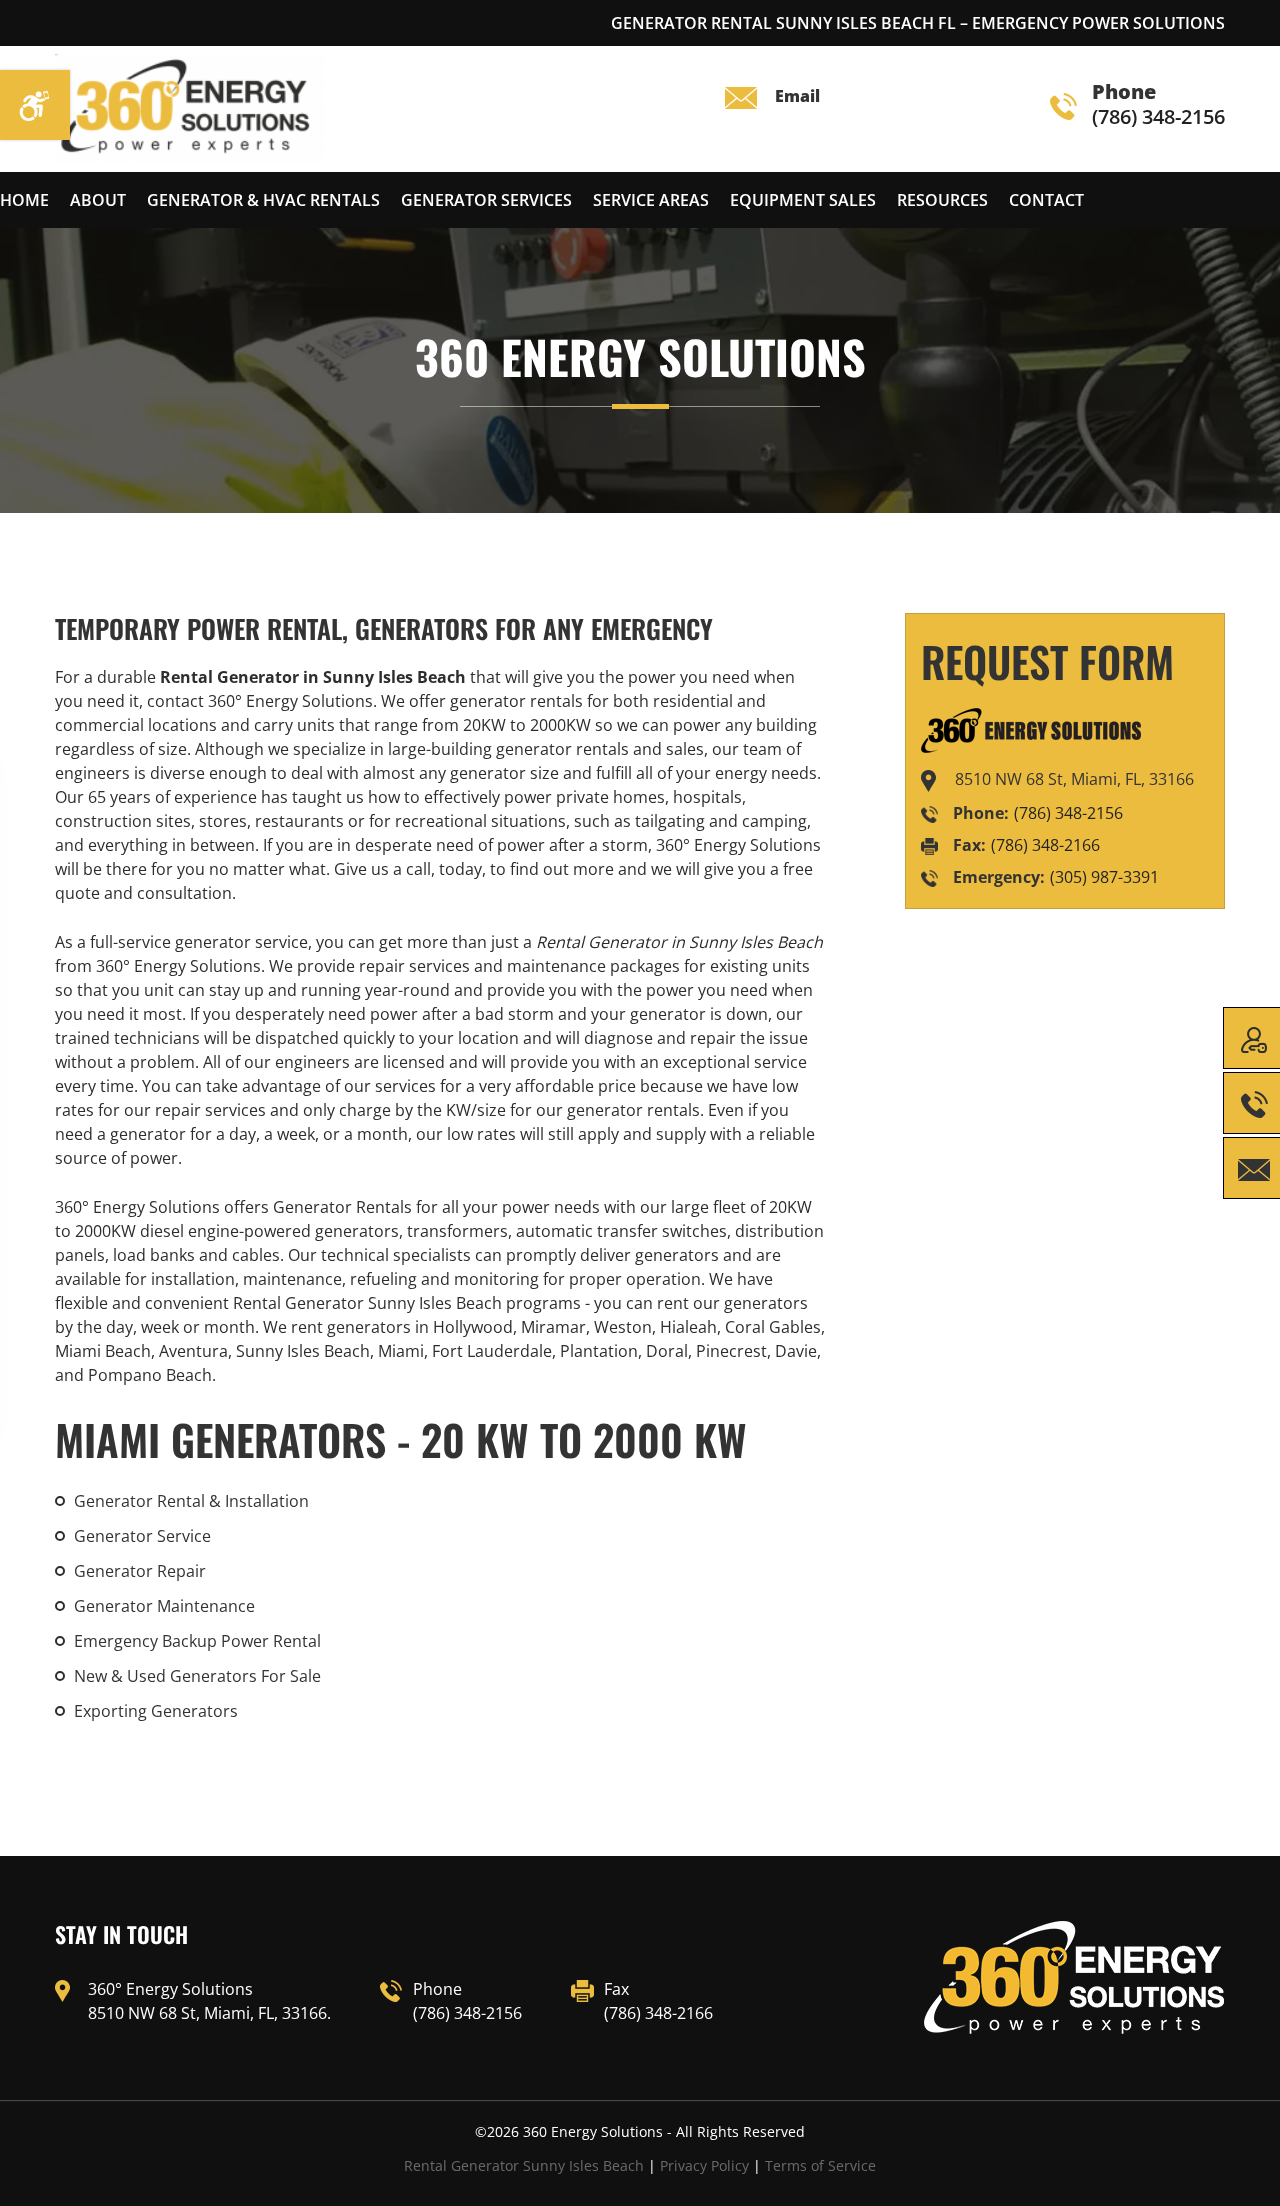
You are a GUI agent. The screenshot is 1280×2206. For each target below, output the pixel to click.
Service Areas (651, 200)
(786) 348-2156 (1158, 105)
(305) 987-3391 (1104, 877)
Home (24, 200)
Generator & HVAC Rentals (263, 200)
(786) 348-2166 (1045, 845)
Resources (942, 200)
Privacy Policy (704, 2165)
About (98, 200)
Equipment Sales (803, 200)
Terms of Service (820, 2165)
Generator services (486, 200)
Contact (1046, 200)
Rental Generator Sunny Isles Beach (524, 2165)
